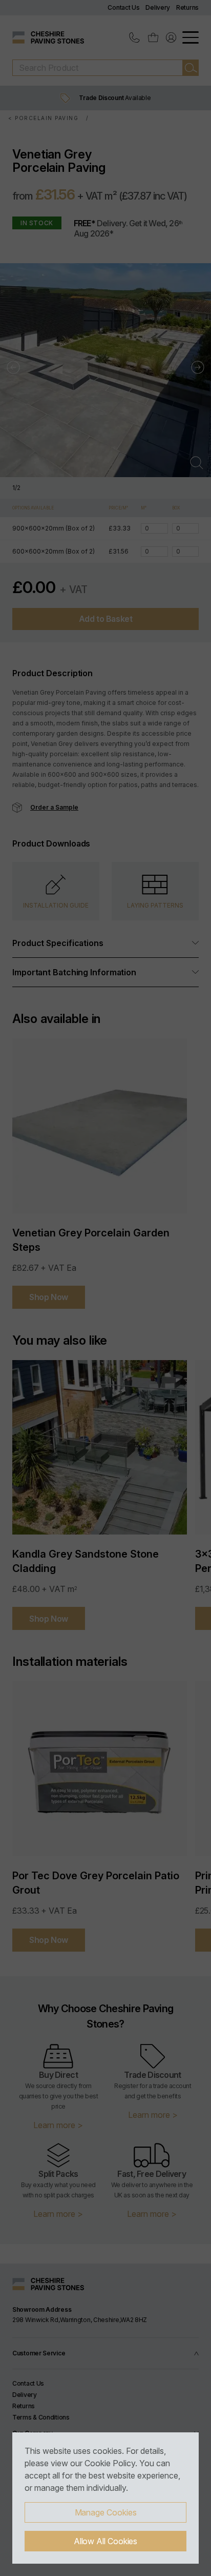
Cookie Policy (110, 2463)
